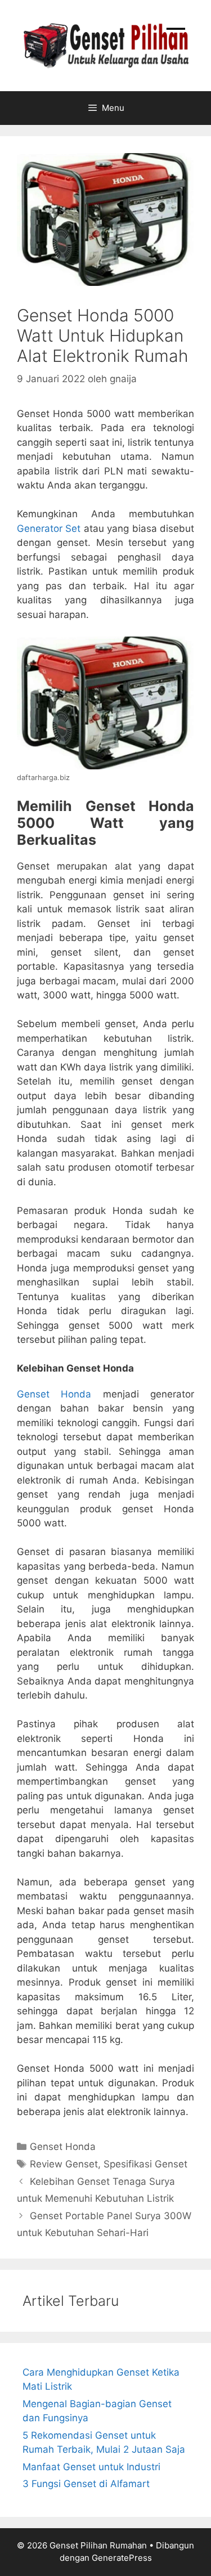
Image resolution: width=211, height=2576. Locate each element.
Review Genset (64, 2164)
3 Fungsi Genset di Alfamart (86, 2484)
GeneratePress (122, 2558)
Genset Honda (54, 1394)
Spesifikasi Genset (145, 2164)
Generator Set (49, 528)
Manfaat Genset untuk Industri (91, 2467)
